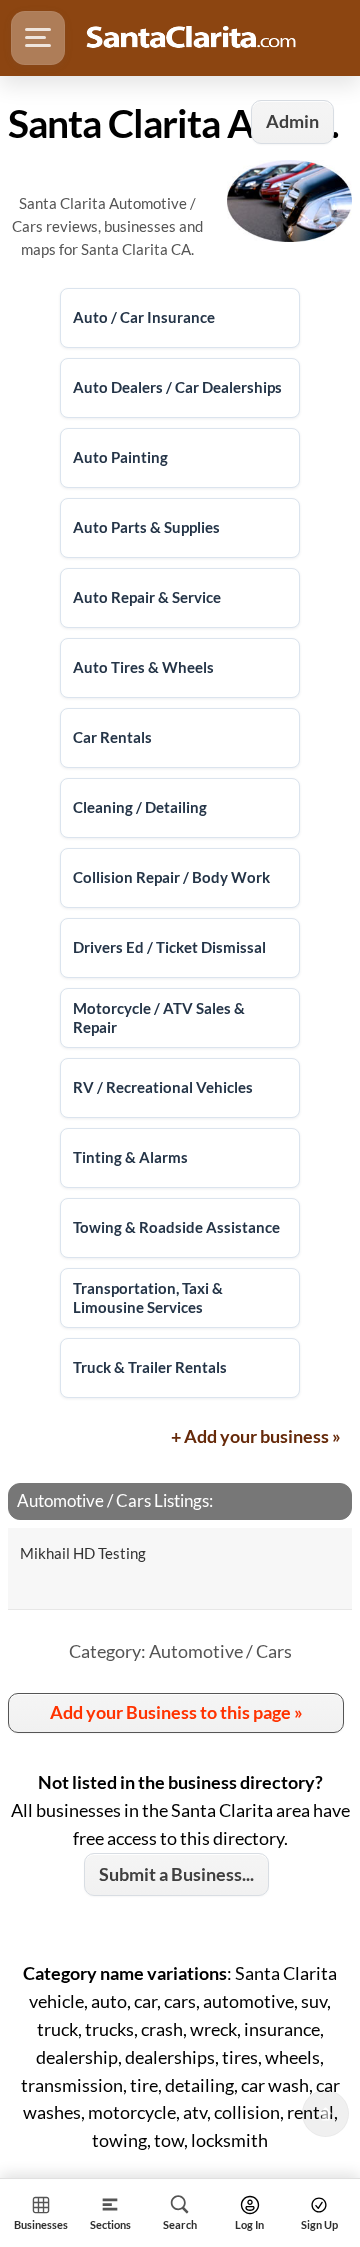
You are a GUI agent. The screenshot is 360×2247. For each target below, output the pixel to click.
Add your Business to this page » (176, 1712)
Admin (292, 121)
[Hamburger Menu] (38, 38)
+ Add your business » (256, 1436)
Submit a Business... (176, 1874)
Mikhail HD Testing (83, 1553)
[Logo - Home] (191, 38)
